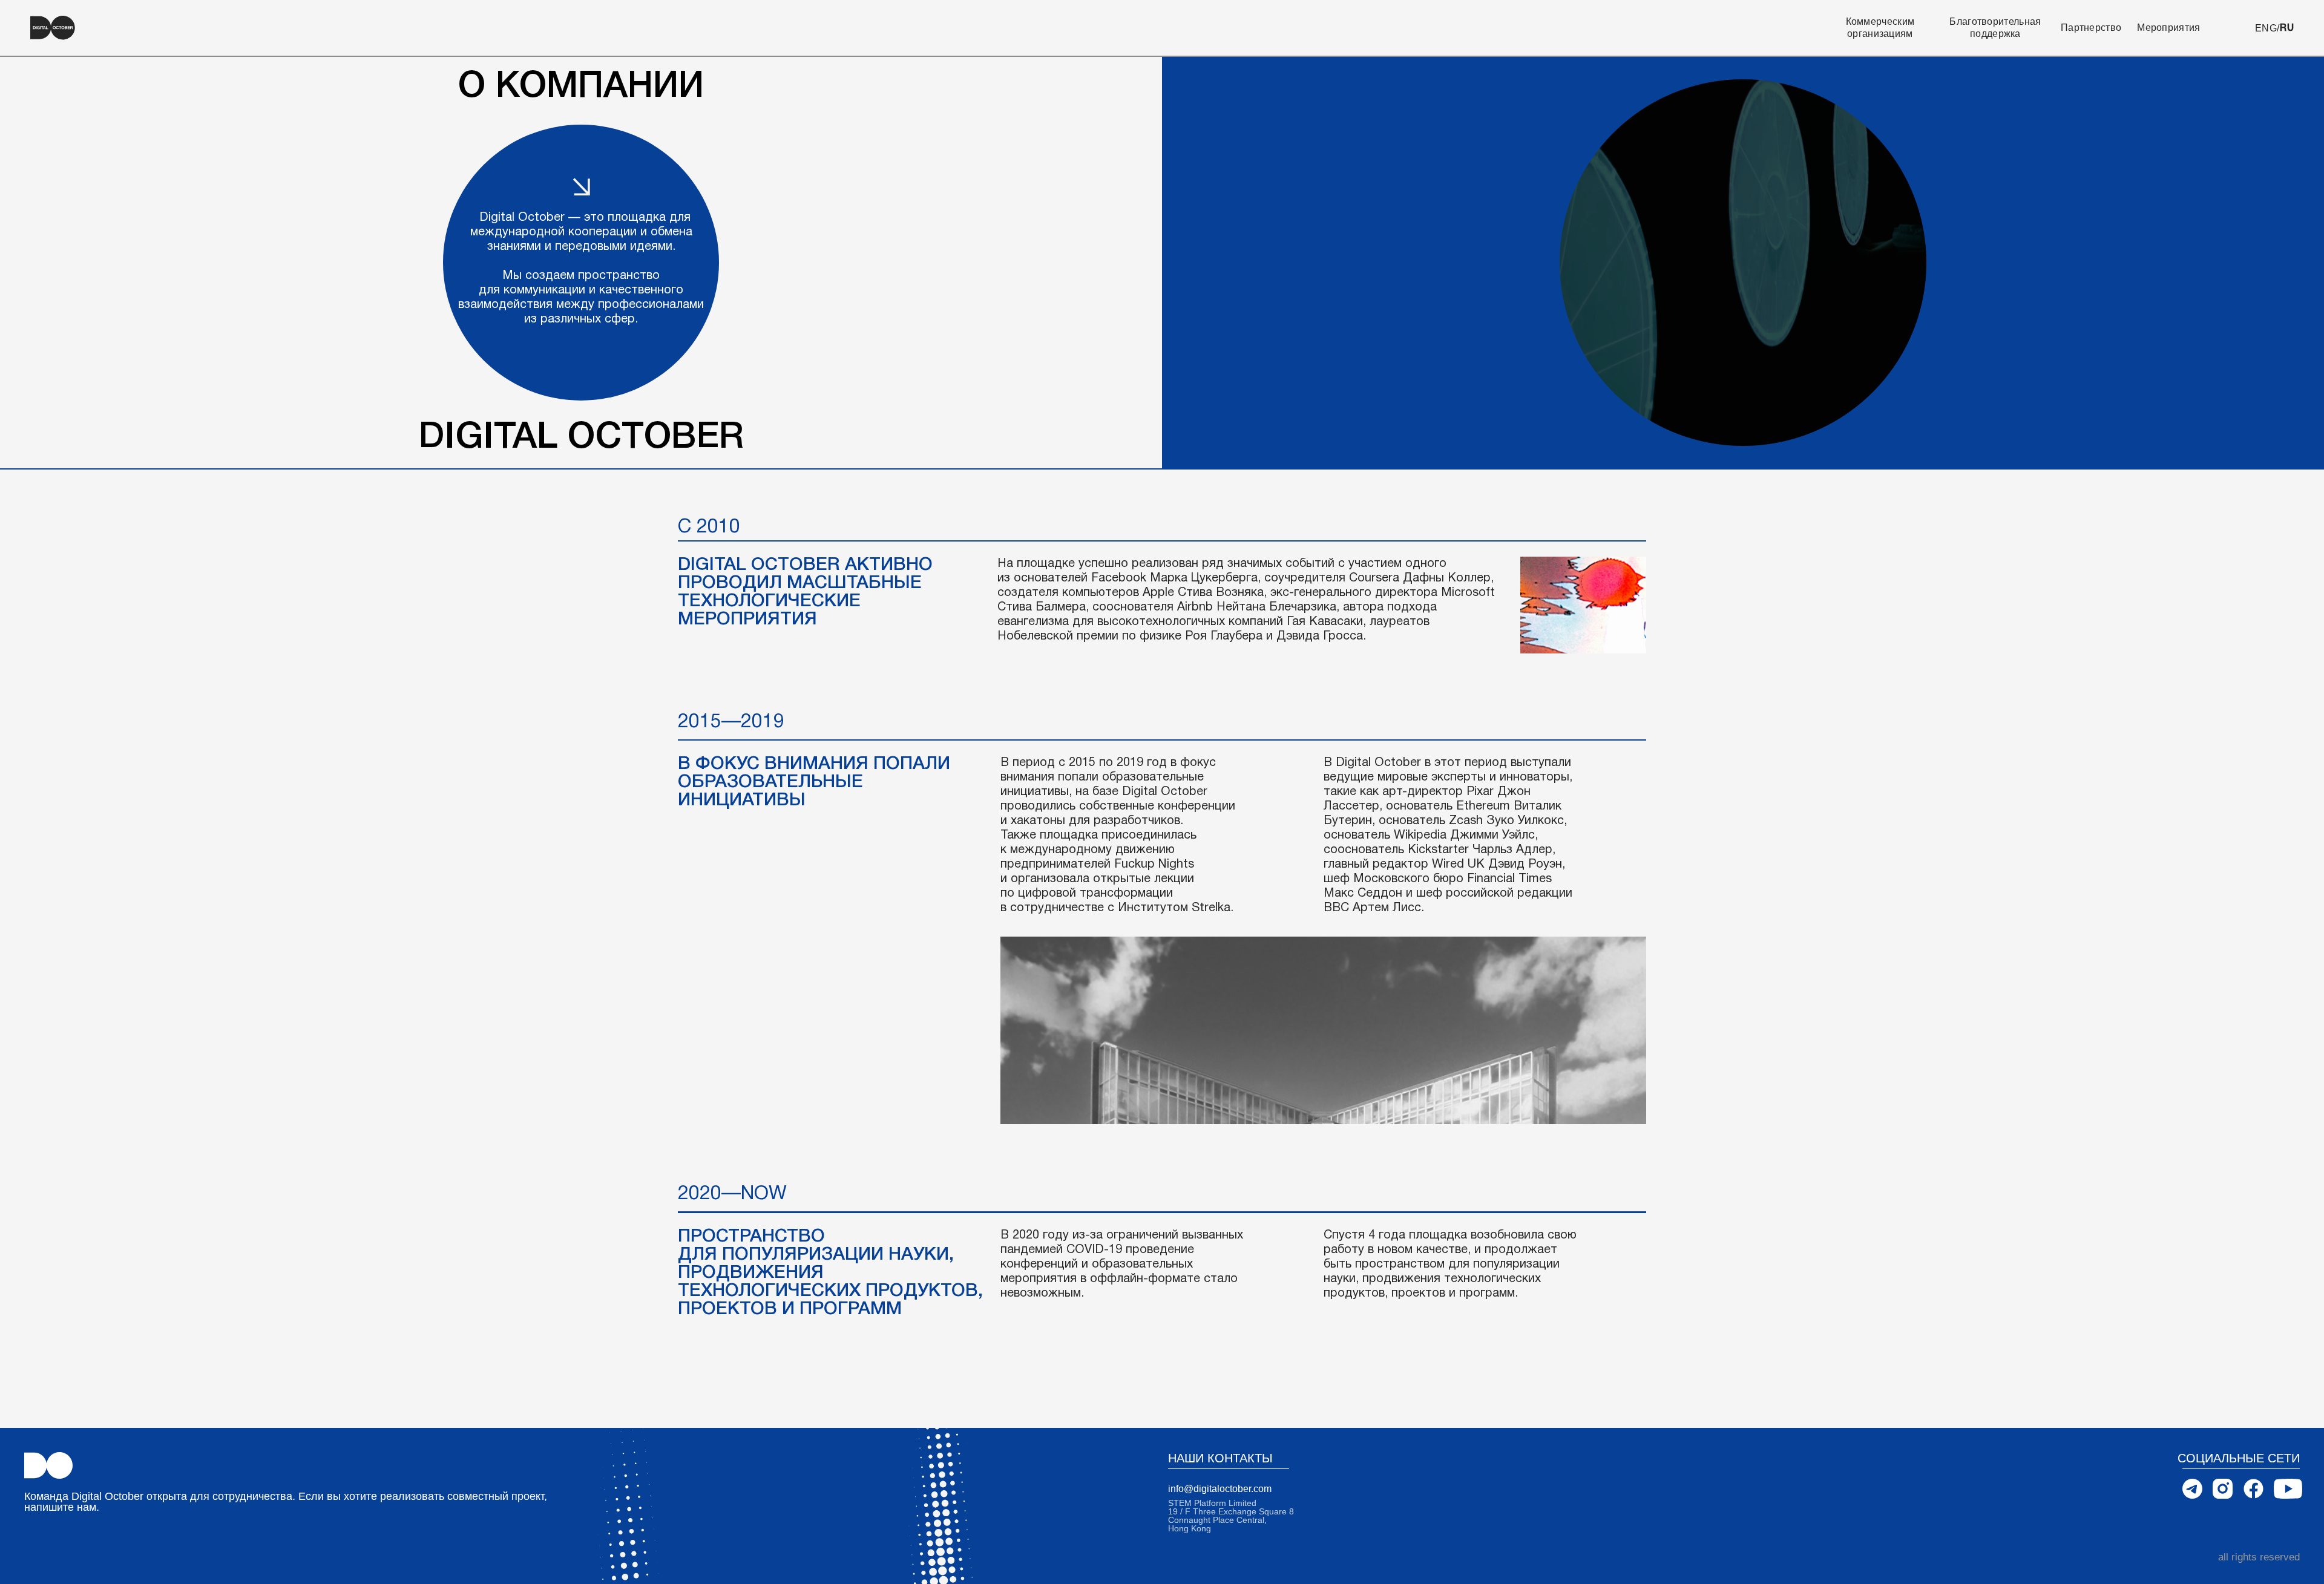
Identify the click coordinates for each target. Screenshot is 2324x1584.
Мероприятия (2168, 28)
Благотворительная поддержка (1995, 28)
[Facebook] (2253, 1489)
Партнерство (2091, 28)
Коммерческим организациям (1880, 28)
